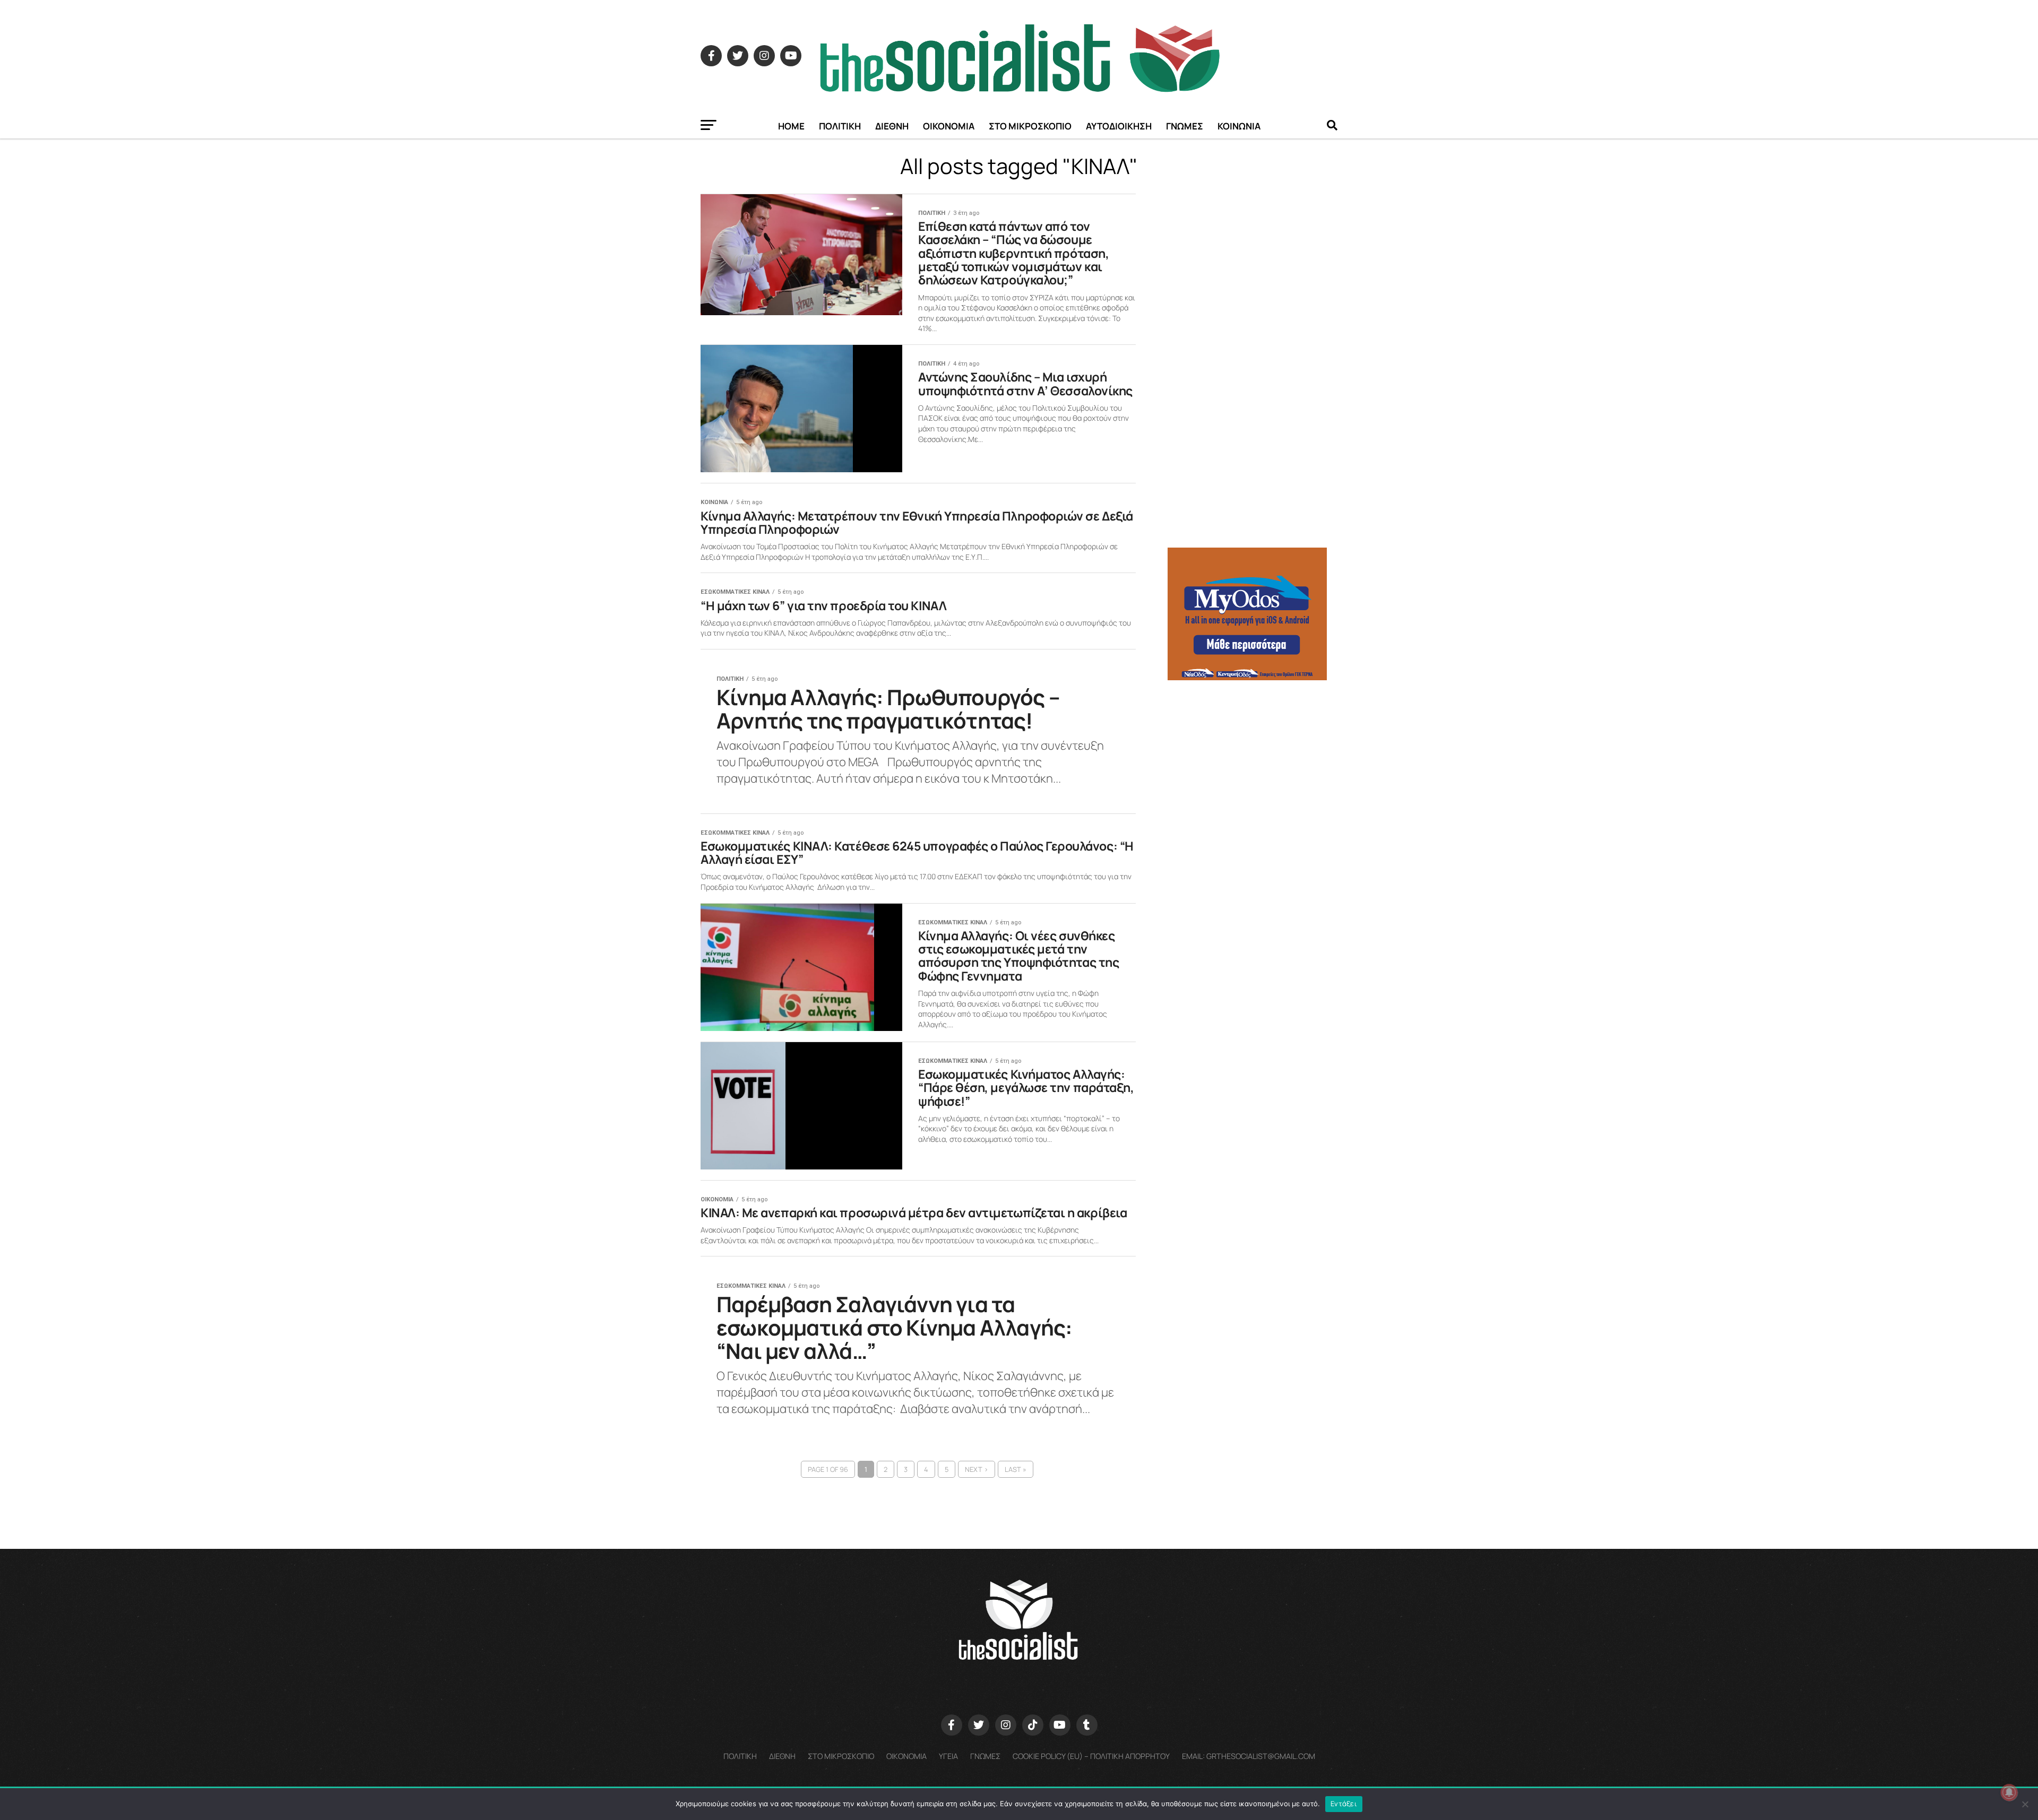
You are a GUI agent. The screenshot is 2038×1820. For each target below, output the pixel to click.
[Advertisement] (1253, 764)
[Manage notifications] (2009, 1792)
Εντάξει (1344, 1804)
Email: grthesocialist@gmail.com (1249, 1756)
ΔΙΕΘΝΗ (892, 126)
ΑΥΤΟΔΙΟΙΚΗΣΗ (1119, 126)
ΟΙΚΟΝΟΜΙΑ (949, 126)
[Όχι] (2025, 1804)
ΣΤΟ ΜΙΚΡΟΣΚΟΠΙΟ (1030, 126)
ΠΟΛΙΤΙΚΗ (840, 126)
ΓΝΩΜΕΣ (1185, 126)
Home (791, 126)
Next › (977, 1469)
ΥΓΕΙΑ (948, 1756)
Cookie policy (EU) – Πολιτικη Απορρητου (1091, 1756)
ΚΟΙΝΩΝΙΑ (1239, 126)
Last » (1016, 1469)
